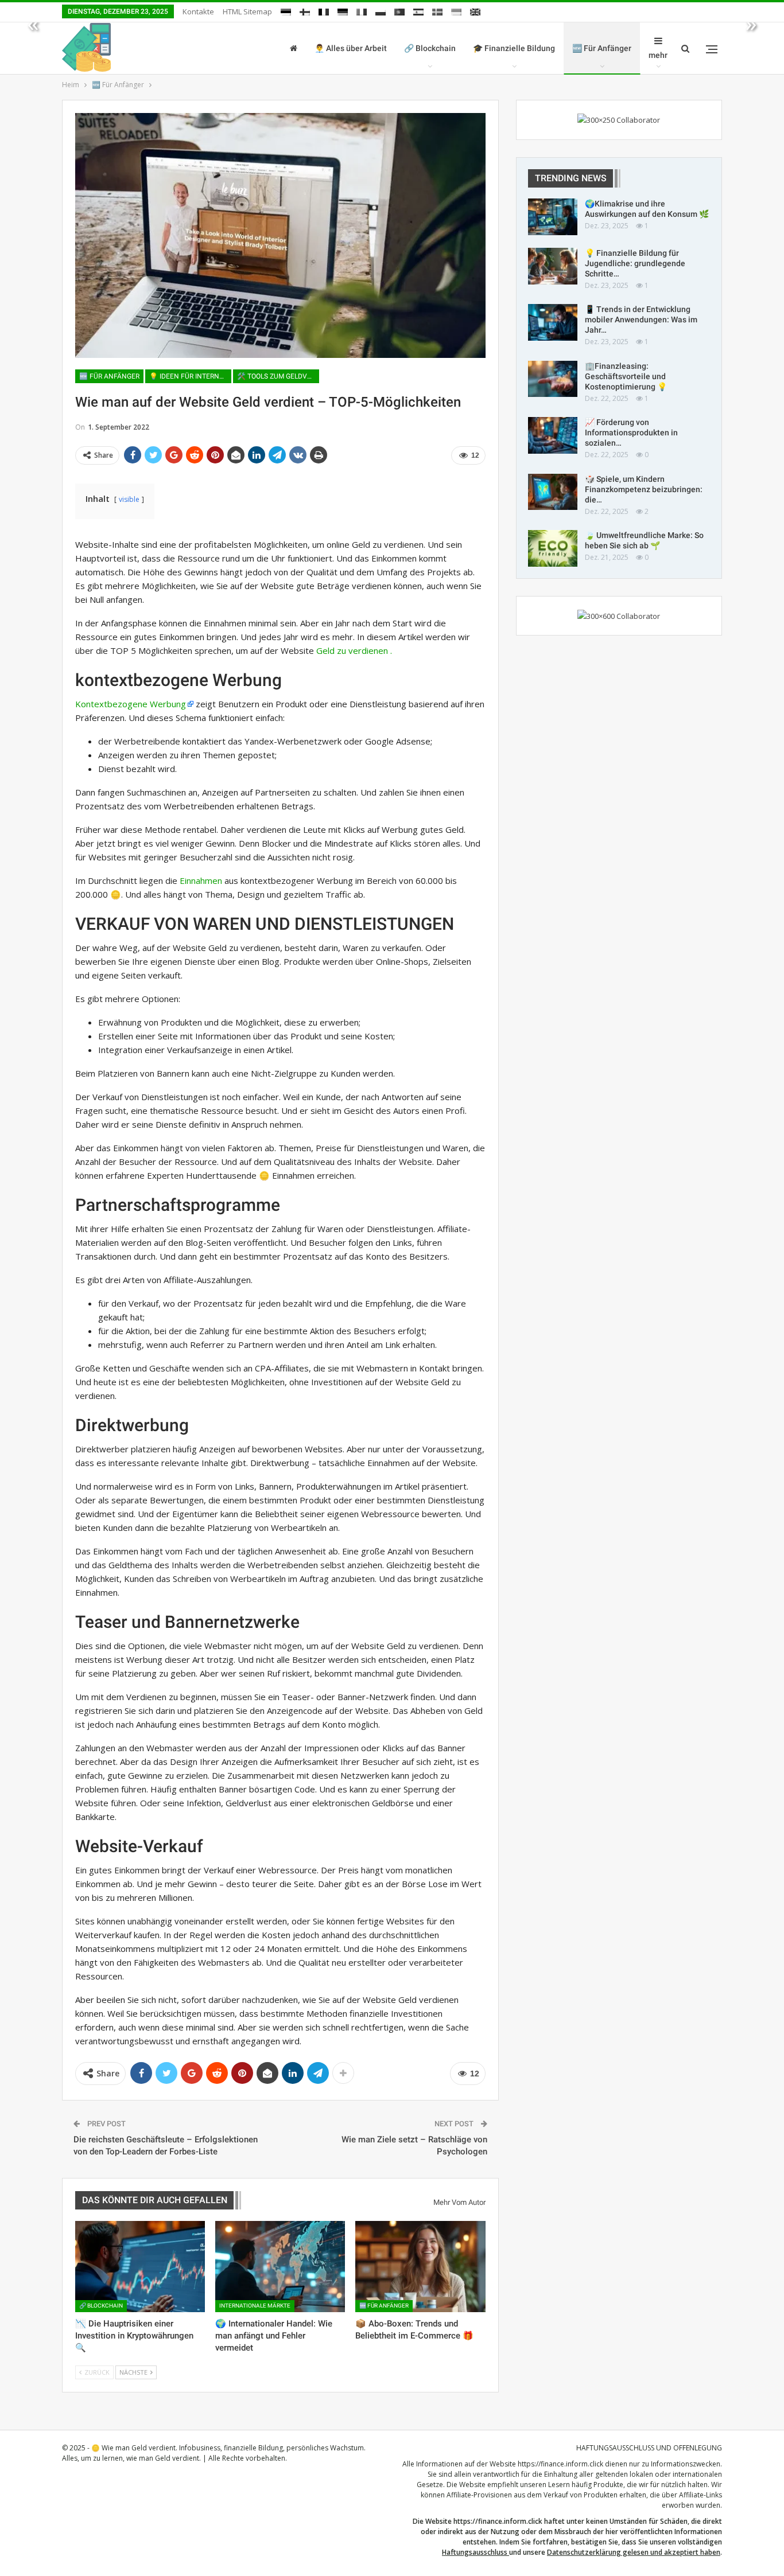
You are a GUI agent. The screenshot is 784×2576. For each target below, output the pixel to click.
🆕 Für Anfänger (602, 48)
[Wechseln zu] (286, 10)
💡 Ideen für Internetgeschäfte (190, 376)
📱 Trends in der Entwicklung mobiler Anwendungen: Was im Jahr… (641, 319)
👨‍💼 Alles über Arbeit (351, 48)
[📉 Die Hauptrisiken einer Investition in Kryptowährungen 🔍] (140, 2266)
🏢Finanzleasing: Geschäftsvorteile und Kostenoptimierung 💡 (626, 376)
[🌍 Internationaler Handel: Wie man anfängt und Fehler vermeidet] (280, 2266)
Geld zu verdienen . (354, 650)
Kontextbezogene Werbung (131, 704)
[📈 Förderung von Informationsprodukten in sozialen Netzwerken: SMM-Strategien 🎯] (553, 435)
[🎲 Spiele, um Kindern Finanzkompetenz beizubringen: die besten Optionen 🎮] (553, 492)
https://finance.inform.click (560, 2464)
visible (129, 499)
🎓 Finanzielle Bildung (514, 48)
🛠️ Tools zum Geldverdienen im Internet (278, 376)
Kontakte (198, 11)
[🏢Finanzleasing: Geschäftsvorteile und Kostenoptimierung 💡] (553, 379)
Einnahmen (201, 880)
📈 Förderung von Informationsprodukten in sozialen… (631, 432)
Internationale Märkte (255, 2306)
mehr (658, 55)
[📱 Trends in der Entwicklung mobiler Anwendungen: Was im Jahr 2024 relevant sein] (553, 322)
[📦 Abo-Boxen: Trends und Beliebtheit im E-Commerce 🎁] (420, 2266)
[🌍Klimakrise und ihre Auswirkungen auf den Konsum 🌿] (553, 217)
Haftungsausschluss (475, 2552)
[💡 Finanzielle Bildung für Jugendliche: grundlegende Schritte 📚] (553, 266)
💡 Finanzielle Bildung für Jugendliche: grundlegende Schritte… (635, 263)
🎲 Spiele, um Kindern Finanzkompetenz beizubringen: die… (644, 489)
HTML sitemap (247, 11)
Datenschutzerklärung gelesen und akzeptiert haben (634, 2552)
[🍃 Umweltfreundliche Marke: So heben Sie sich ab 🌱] (553, 548)
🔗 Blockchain (430, 48)
